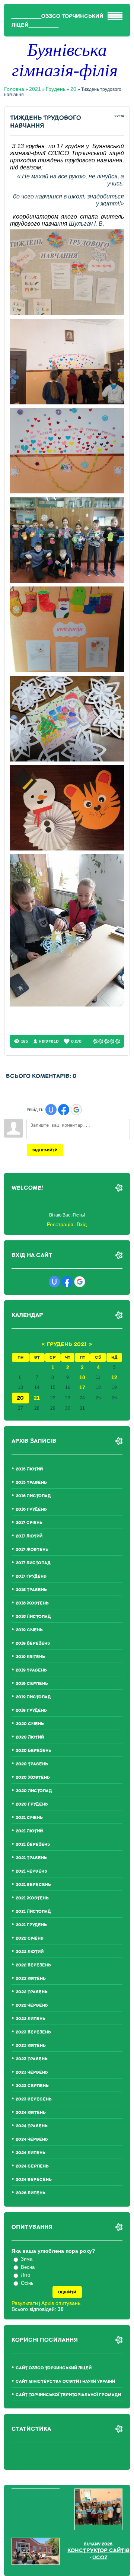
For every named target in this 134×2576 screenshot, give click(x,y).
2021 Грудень (31, 1925)
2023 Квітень (31, 2046)
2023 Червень (32, 2072)
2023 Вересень (34, 2099)
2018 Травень (31, 1590)
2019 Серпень (32, 1684)
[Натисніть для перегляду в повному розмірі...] (67, 313)
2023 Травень (32, 2059)
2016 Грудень (31, 1509)
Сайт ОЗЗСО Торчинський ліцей (54, 2368)
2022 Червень (32, 2005)
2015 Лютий (29, 1469)
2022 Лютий (30, 1952)
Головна (14, 89)
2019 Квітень (30, 1657)
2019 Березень (33, 1643)
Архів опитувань (61, 2303)
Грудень (56, 89)
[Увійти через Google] (76, 1110)
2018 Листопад (33, 1617)
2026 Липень (31, 2193)
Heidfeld (49, 1041)
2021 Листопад (33, 1912)
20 (73, 89)
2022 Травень (32, 1992)
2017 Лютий (29, 1536)
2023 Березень (33, 2032)
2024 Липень (31, 2153)
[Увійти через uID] (51, 1110)
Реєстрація (60, 1224)
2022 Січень (30, 1938)
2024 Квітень (31, 2113)
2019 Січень (29, 1630)
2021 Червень (31, 1871)
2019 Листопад (33, 1697)
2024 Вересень (34, 2180)
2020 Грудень (32, 1804)
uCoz (100, 2558)
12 (114, 1377)
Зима (27, 2259)
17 (82, 1387)
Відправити (45, 1150)
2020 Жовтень (33, 1777)
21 (37, 1398)
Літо (25, 2275)
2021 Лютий (29, 1831)
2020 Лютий (30, 1737)
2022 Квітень (31, 1979)
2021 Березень (33, 1844)
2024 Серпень (32, 2166)
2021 (35, 89)
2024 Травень (32, 2126)
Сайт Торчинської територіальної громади (68, 2395)
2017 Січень (29, 1523)
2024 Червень (32, 2139)
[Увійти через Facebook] (64, 1110)
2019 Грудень (31, 1710)
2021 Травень (31, 1858)
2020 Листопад (34, 1791)
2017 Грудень (31, 1576)
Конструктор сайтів (98, 2550)
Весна (28, 2267)
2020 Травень (32, 1764)
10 (82, 1377)
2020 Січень (30, 1724)
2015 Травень (31, 1483)
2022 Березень (33, 1965)
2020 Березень (33, 1751)
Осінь (27, 2283)
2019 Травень (31, 1670)
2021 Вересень (33, 1885)
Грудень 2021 (67, 1344)
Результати (25, 2303)
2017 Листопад (33, 1563)
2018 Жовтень (32, 1603)
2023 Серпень (32, 2086)
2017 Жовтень (32, 1550)
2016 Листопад (33, 1496)
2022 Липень (31, 2019)
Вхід (82, 1224)
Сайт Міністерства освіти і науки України (65, 2381)
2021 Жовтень (32, 1898)
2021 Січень (29, 1818)
